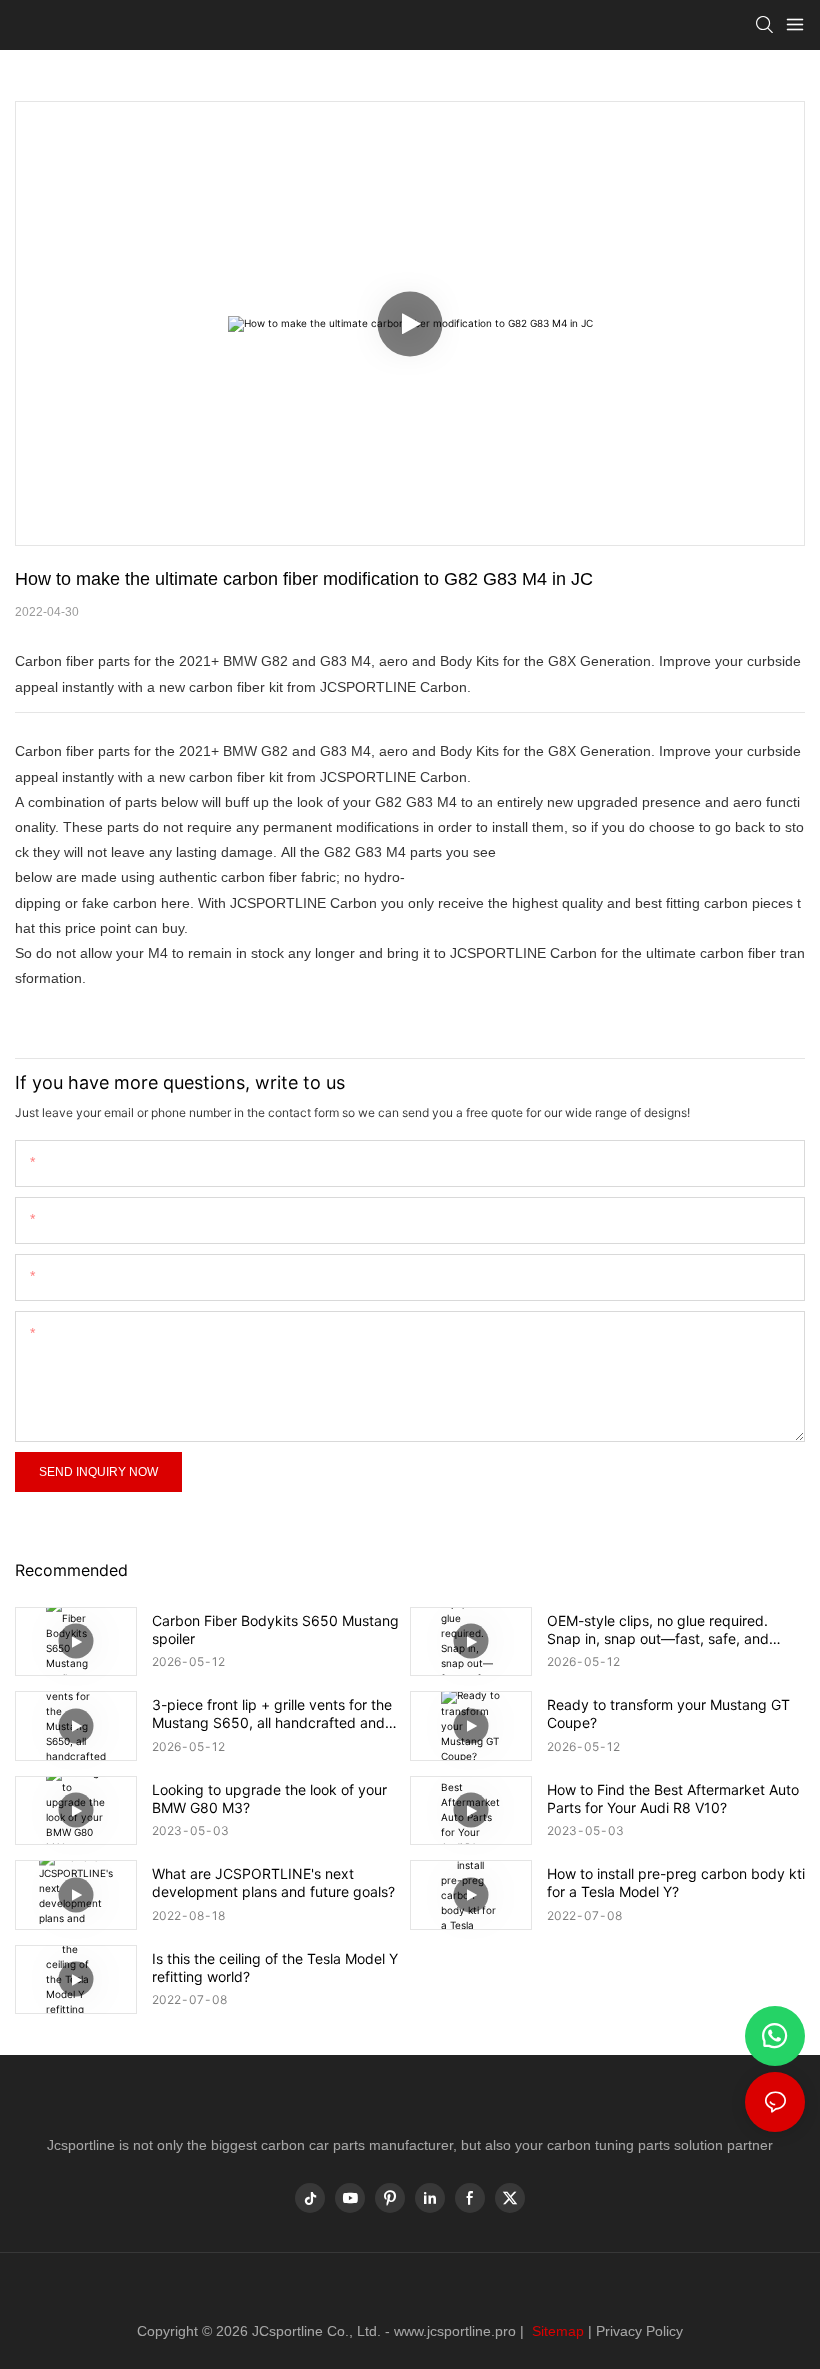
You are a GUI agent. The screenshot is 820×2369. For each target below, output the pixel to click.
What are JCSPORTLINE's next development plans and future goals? (273, 1882)
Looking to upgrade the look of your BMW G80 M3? (269, 1798)
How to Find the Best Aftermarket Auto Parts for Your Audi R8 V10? (673, 1798)
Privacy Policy (639, 2331)
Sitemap (556, 2331)
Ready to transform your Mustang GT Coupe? (668, 1713)
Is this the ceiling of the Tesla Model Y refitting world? (275, 1967)
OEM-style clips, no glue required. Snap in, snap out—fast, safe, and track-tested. (658, 1630)
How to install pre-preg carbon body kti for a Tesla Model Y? (676, 1882)
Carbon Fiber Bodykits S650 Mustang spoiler (275, 1629)
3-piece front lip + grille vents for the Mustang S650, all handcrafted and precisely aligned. (272, 1714)
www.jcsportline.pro (455, 2331)
